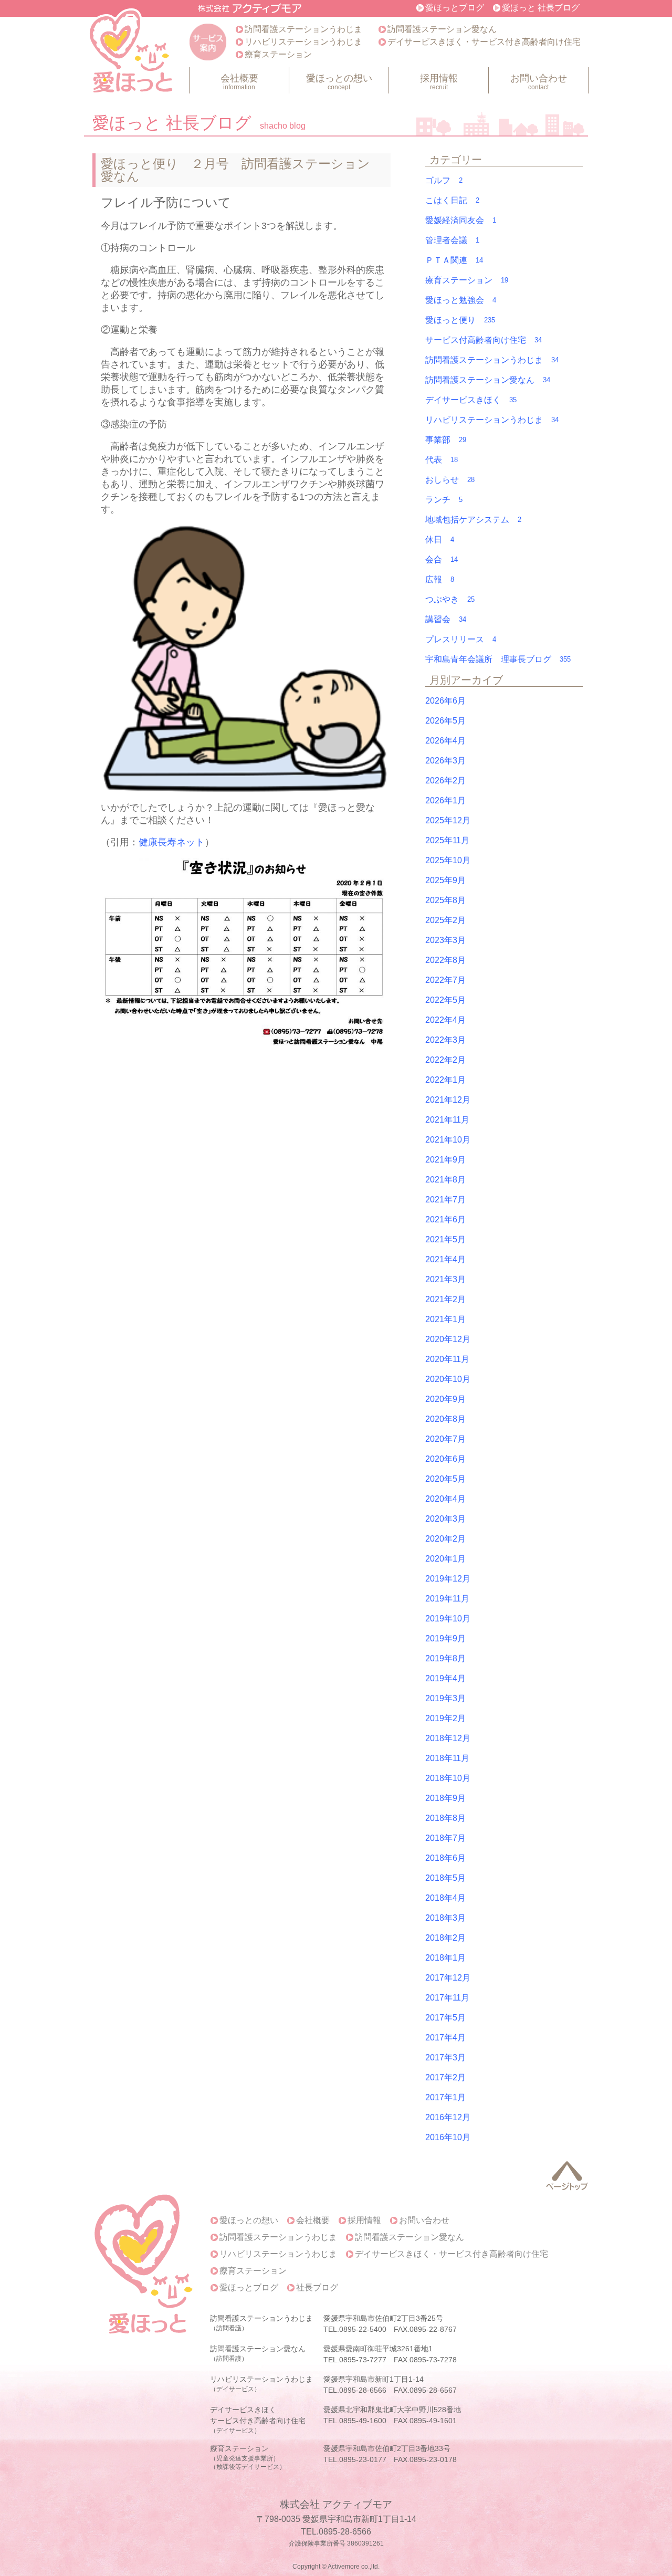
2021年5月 (445, 1239)
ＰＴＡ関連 (454, 260)
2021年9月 (445, 1160)
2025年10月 (448, 860)
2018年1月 (445, 1958)
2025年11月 (447, 840)
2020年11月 (447, 1359)
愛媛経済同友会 (461, 220)
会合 (442, 559)
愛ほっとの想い (339, 82)
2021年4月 (445, 1259)
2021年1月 (445, 1319)
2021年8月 (445, 1180)
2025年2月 (445, 920)
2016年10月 (448, 2137)
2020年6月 (445, 1459)
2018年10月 (448, 1778)
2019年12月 (448, 1579)
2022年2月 (445, 1060)
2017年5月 (445, 2018)
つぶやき (450, 599)
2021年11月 (447, 1120)
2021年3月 (445, 1279)
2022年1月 (445, 1080)
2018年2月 (445, 1938)
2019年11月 (447, 1599)
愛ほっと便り (460, 320)
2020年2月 (445, 1539)
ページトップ (567, 2176)
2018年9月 (445, 1798)
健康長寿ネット (172, 842)
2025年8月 (445, 900)
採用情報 (439, 82)
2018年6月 (445, 1858)
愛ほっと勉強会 (461, 300)
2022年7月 (445, 980)
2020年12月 (448, 1339)
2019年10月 (448, 1619)
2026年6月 (445, 701)
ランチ (444, 500)
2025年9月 (445, 880)
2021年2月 (445, 1299)
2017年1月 (445, 2097)
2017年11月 (447, 1998)
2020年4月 (445, 1499)
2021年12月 (448, 1100)
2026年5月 (445, 721)
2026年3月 (445, 761)
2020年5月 (445, 1479)
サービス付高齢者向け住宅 (484, 340)
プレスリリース (461, 639)
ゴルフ (444, 180)
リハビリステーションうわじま (303, 42)
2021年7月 (445, 1200)
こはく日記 (452, 200)
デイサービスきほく (471, 400)
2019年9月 (445, 1638)
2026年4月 (445, 741)
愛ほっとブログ (455, 8)
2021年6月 (445, 1219)
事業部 (446, 440)
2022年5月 (445, 1000)
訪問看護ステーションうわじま (303, 29)
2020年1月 (445, 1559)
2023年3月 (445, 940)
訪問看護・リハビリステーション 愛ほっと (132, 53)
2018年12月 (448, 1738)
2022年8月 (445, 960)
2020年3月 (445, 1519)
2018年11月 (447, 1758)
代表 (442, 460)
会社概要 (239, 82)
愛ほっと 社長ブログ (541, 8)
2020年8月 (445, 1419)
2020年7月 (445, 1439)
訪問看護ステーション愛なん (442, 29)
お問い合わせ (539, 82)
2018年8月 (445, 1818)
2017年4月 (445, 2038)
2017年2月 (445, 2077)
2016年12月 (448, 2117)
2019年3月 (445, 1698)
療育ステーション (278, 54)
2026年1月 (445, 800)
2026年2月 (445, 781)
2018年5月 (445, 1878)
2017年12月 (448, 1978)
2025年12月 (448, 820)
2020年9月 (445, 1399)
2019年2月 (445, 1718)
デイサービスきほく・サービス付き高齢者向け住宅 (484, 42)
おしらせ (450, 480)
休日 (440, 540)
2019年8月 (445, 1658)
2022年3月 (445, 1040)
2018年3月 (445, 1918)
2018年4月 (445, 1898)
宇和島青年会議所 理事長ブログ (498, 659)
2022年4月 (445, 1020)
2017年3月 (445, 2057)
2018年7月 (445, 1838)
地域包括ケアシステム (473, 520)
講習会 (446, 619)
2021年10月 (448, 1140)
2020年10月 (448, 1379)
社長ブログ (317, 2288)
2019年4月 (445, 1678)
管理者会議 (452, 240)
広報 (440, 579)
